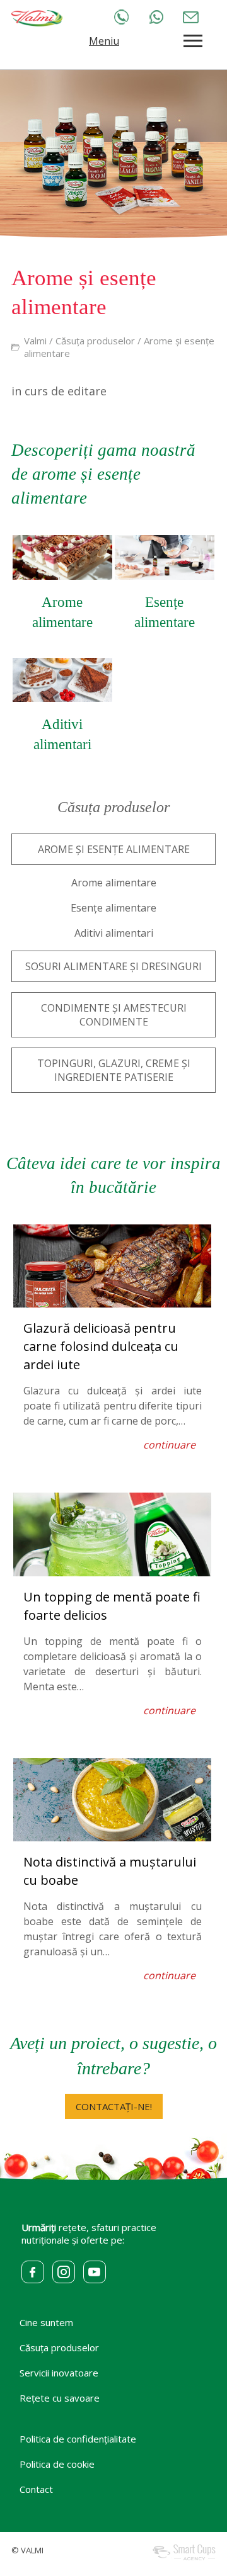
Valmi (35, 341)
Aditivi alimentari (114, 933)
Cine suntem (46, 2322)
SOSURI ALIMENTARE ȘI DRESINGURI (113, 966)
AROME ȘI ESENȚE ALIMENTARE (114, 849)
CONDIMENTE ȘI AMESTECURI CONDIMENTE (114, 1015)
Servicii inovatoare (59, 2373)
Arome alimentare (114, 883)
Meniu (104, 41)
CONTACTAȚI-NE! (114, 2106)
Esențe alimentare (113, 908)
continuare (169, 1445)
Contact (36, 2489)
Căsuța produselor (95, 341)
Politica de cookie (57, 2464)
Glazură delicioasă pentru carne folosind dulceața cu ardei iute (101, 1346)
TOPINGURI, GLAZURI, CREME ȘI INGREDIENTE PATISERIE (114, 1070)
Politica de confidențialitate (78, 2439)
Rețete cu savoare (60, 2398)
